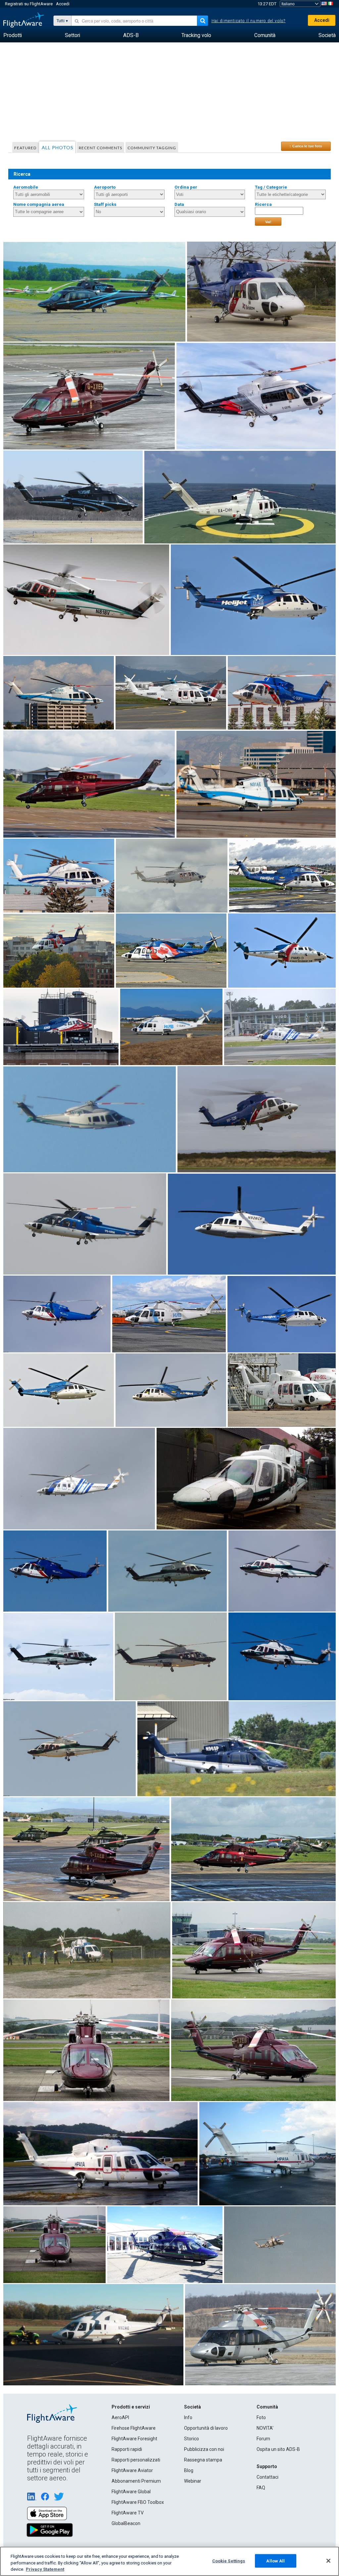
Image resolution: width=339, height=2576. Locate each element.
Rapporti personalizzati (136, 2460)
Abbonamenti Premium (136, 2481)
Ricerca (263, 204)
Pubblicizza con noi (204, 2449)
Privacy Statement (45, 2569)
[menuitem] (13, 35)
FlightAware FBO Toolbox (138, 2502)
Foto (261, 2417)
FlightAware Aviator (132, 2470)
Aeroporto (105, 187)
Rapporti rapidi (127, 2449)
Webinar (193, 2481)
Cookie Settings (229, 2561)
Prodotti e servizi (131, 2407)
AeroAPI (120, 2417)
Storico (192, 2439)
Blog (189, 2470)
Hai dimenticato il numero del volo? (249, 21)
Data (179, 204)
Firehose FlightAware (134, 2428)
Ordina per (186, 187)
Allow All (275, 2561)
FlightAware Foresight (134, 2439)
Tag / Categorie (271, 187)
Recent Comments (100, 148)
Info (188, 2417)
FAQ (261, 2488)
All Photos (58, 147)
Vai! (268, 222)
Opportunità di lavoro (206, 2428)
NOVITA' (265, 2428)
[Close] (328, 2561)
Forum (263, 2439)
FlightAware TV (128, 2513)
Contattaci (267, 2477)
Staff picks (105, 204)
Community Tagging (152, 148)
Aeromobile (26, 187)
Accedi (63, 4)
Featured (25, 148)
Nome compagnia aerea (39, 204)
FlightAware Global (131, 2492)
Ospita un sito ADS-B (278, 2449)
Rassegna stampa (203, 2460)
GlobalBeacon (126, 2523)
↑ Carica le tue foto (306, 146)
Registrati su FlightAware (29, 4)
